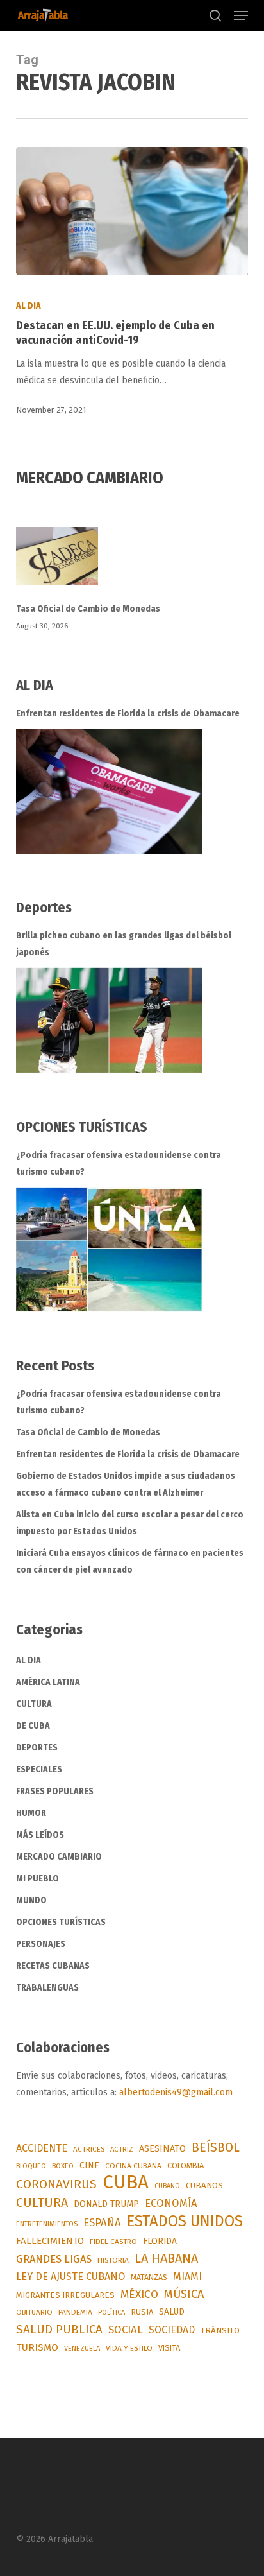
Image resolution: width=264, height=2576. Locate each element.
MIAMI (187, 2277)
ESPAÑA (102, 2222)
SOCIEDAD (172, 2330)
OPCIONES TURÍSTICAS (61, 1922)
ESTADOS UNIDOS (185, 2221)
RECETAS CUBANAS (53, 1966)
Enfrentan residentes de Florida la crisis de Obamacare (128, 713)
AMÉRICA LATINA (48, 1682)
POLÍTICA (111, 2312)
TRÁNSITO (220, 2330)
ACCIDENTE (42, 2148)
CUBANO (167, 2186)
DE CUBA (33, 1726)
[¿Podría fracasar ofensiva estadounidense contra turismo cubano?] (109, 1249)
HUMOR (31, 1813)
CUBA (126, 2183)
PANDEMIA (75, 2312)
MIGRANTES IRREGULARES (65, 2295)
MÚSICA (184, 2294)
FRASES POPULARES (55, 1791)
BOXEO (63, 2166)
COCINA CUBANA (133, 2166)
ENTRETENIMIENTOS (47, 2224)
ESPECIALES (39, 1769)
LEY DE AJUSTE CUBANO (70, 2277)
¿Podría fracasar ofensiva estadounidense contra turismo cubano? (119, 1163)
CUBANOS (204, 2186)
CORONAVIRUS (56, 2184)
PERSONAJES (41, 1944)
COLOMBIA (186, 2165)
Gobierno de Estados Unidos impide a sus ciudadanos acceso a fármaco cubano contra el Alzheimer (126, 1484)
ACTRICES (89, 2149)
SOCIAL (126, 2330)
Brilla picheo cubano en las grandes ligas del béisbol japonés (124, 944)
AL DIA (29, 306)
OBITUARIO (34, 2312)
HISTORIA (113, 2260)
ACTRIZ (122, 2149)
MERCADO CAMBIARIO (59, 1857)
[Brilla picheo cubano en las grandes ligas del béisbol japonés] (109, 1020)
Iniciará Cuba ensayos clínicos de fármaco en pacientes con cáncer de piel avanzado (130, 1561)
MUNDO (31, 1900)
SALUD (172, 2312)
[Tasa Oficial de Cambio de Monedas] (132, 564)
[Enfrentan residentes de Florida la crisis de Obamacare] (109, 791)
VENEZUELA (82, 2348)
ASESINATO (162, 2149)
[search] (215, 15)
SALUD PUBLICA (59, 2330)
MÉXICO (139, 2295)
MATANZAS (149, 2278)
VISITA (169, 2348)
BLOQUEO (31, 2166)
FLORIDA (160, 2241)
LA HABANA (166, 2258)
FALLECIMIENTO (50, 2241)
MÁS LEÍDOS (40, 1835)
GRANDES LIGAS (54, 2259)
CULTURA (34, 1704)
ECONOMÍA (171, 2203)
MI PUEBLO (37, 1879)
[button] (241, 15)
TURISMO (37, 2347)
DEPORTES (37, 1748)
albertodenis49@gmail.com (176, 2092)
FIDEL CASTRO (113, 2242)
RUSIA (142, 2312)
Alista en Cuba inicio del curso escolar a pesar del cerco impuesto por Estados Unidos (130, 1523)
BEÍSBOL (216, 2148)
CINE (89, 2165)
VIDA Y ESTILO (129, 2348)
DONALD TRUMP (106, 2204)
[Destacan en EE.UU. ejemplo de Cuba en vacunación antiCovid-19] (132, 211)
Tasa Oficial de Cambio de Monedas (88, 609)
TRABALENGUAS (47, 1988)
